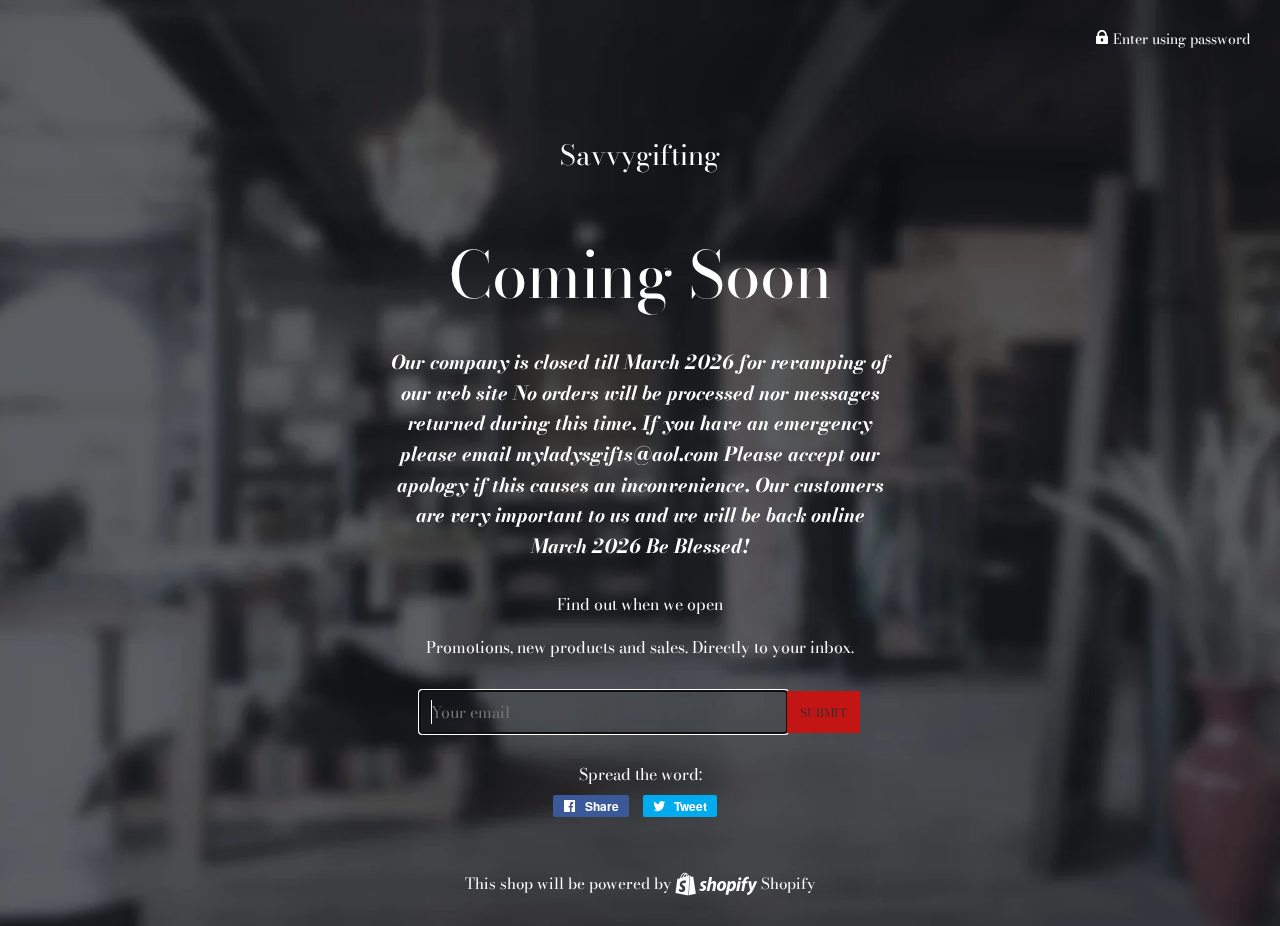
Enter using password (1179, 39)
